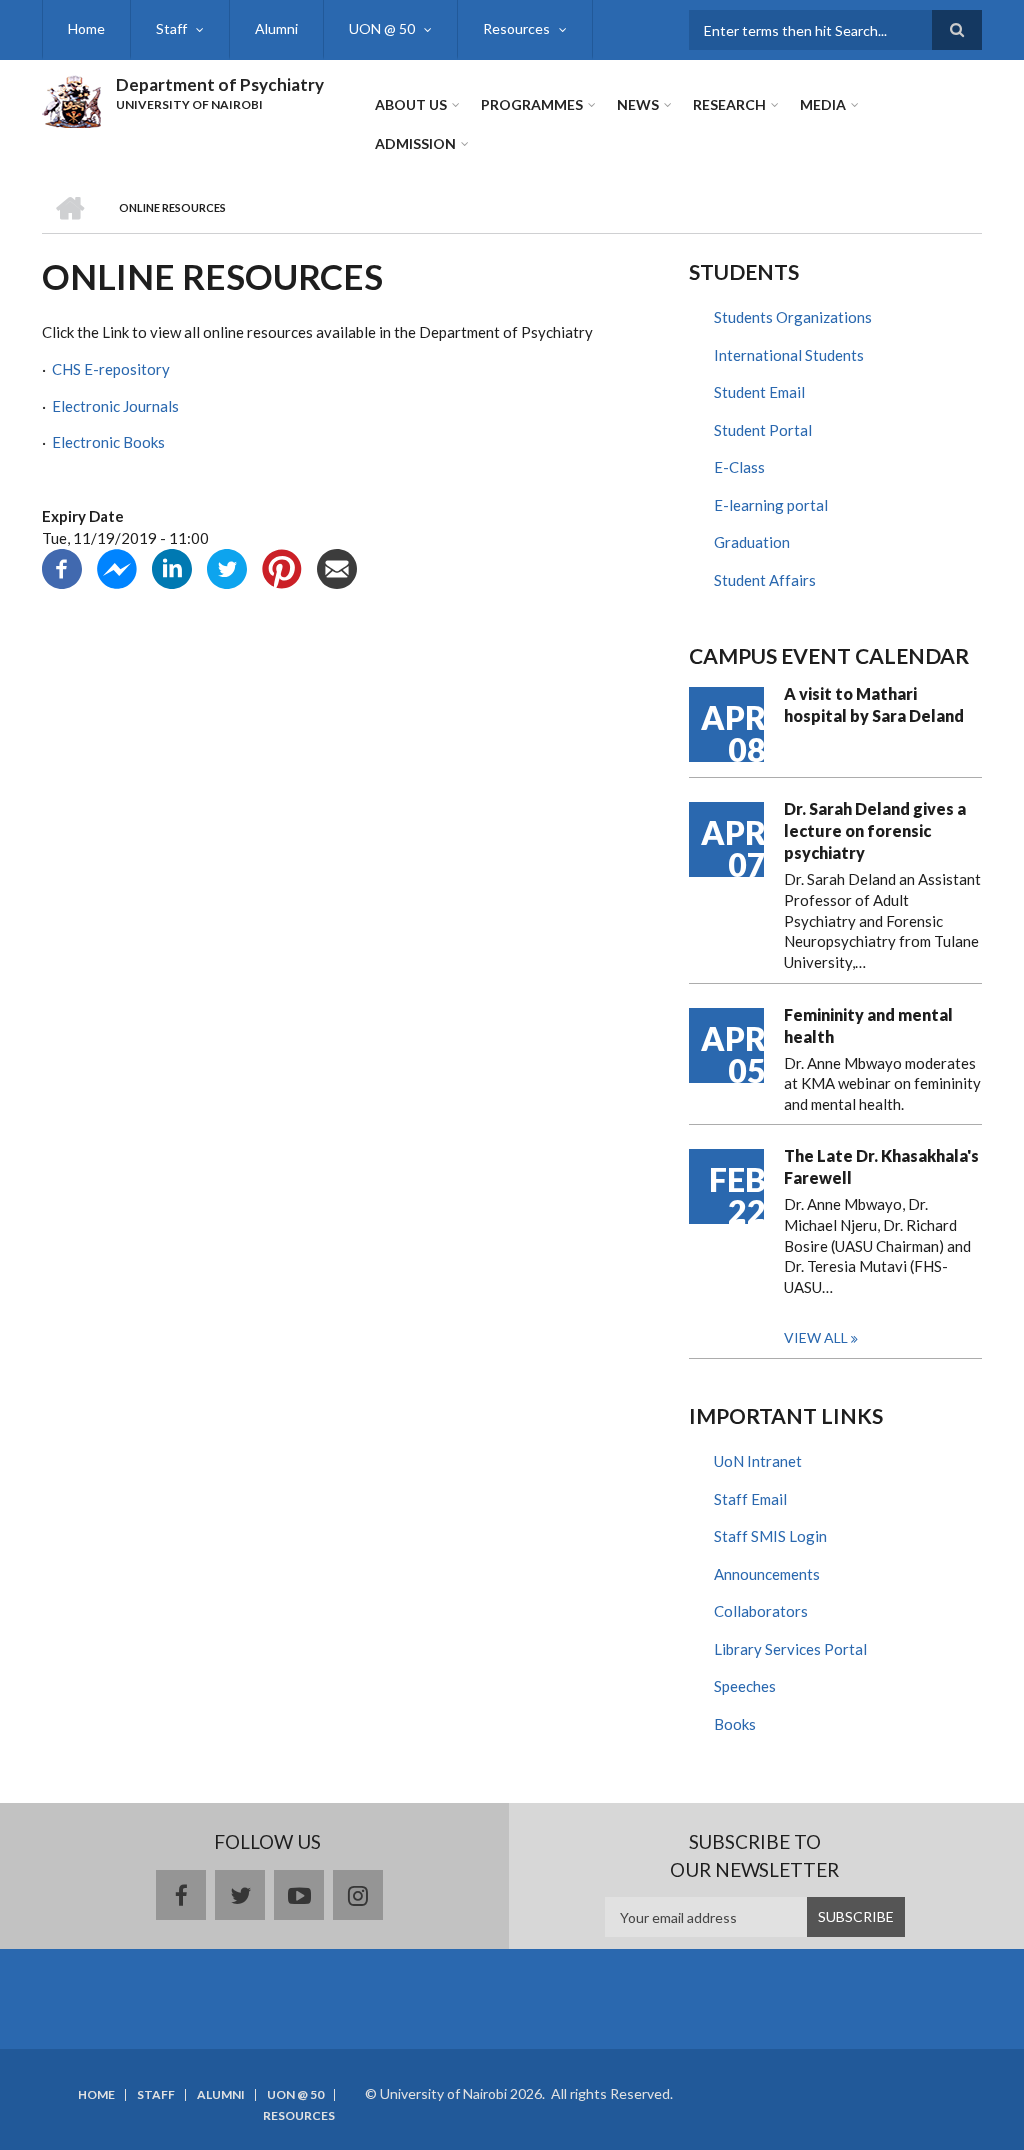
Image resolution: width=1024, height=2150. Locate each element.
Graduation (752, 542)
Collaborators (761, 1611)
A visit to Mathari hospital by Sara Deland (874, 704)
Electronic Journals (115, 406)
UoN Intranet (758, 1461)
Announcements (767, 1574)
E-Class (739, 467)
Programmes (532, 104)
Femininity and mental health (868, 1025)
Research (729, 104)
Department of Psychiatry (220, 84)
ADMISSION (415, 143)
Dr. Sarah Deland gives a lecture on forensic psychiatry (875, 830)
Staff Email (750, 1499)
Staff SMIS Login (770, 1536)
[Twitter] (227, 567)
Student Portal (763, 430)
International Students (789, 355)
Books (735, 1724)
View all (816, 1337)
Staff (171, 28)
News (638, 104)
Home (86, 28)
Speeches (745, 1686)
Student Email (759, 392)
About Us (411, 104)
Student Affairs (765, 580)
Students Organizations (793, 317)
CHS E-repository (111, 369)
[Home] (71, 99)
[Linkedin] (172, 567)
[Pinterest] (282, 567)
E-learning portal (771, 505)
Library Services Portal (790, 1649)
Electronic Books (110, 442)
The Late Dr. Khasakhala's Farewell (881, 1166)
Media (823, 104)
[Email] (337, 567)
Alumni (276, 28)
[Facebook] (62, 567)
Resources (516, 28)
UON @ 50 (382, 28)
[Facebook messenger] (117, 567)
